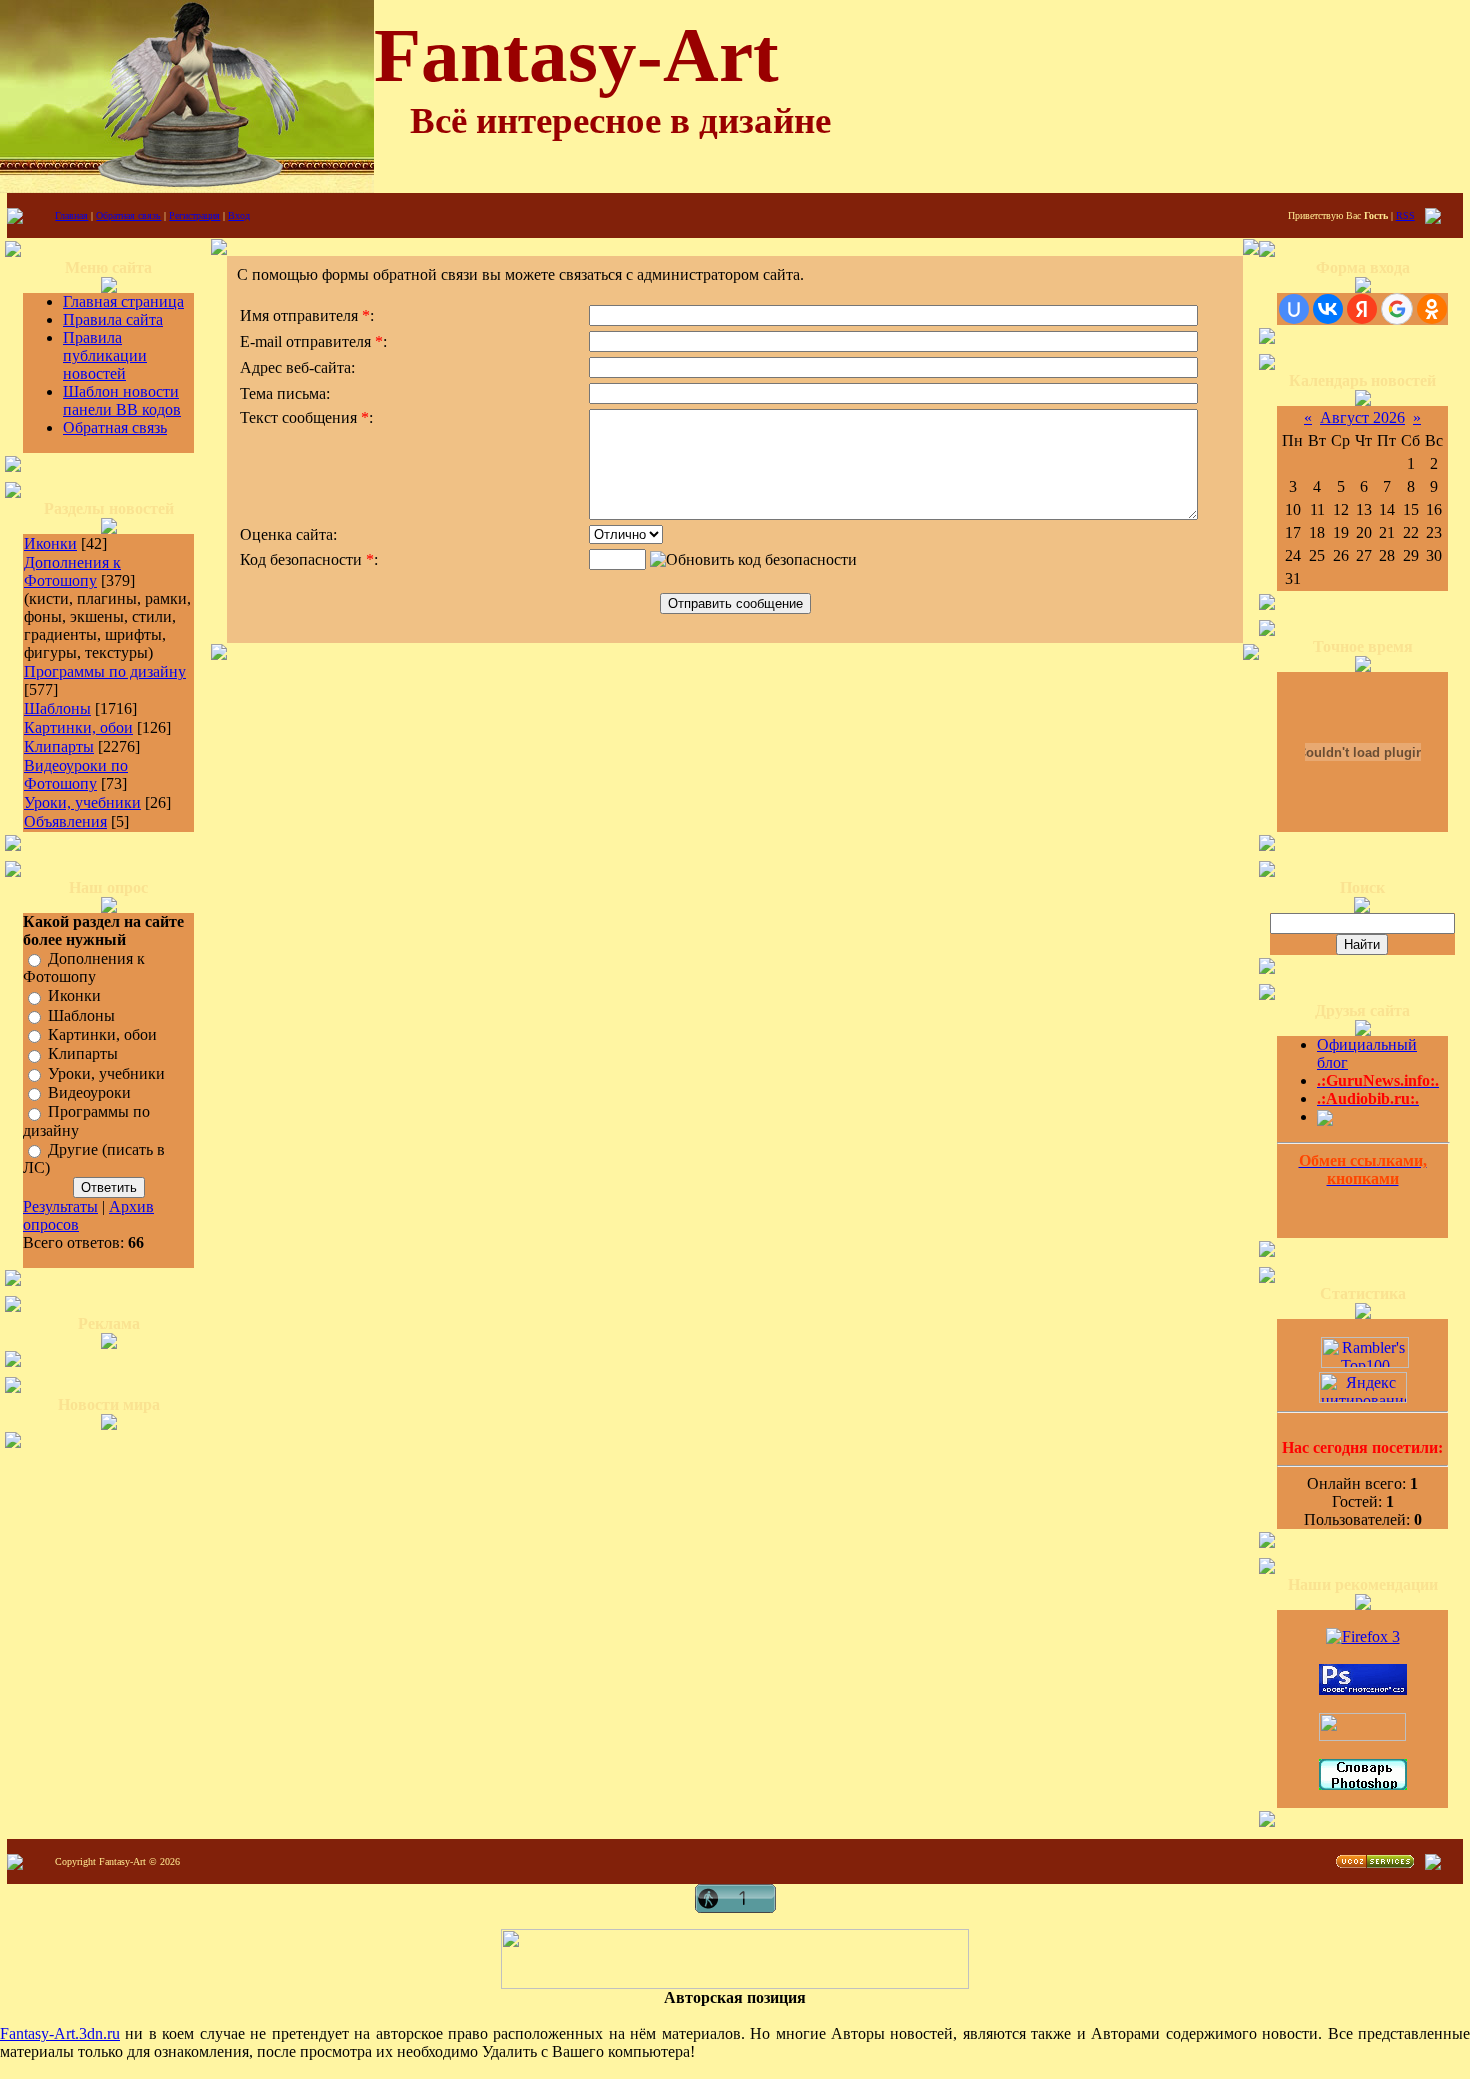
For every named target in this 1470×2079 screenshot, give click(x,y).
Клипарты (59, 746)
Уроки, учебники (82, 802)
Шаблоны (57, 708)
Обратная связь (128, 215)
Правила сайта (113, 319)
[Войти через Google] (1397, 309)
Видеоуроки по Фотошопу (76, 774)
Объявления (65, 821)
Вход (239, 215)
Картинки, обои (78, 727)
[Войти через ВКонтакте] (1328, 309)
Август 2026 (1362, 417)
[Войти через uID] (1294, 309)
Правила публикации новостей (105, 355)
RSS (1405, 215)
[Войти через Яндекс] (1362, 309)
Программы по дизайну (105, 671)
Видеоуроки (89, 1092)
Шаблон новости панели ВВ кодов (122, 400)
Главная (71, 215)
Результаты (60, 1206)
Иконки (50, 543)
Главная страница (123, 301)
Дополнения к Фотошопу (72, 571)
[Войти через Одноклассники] (1432, 309)
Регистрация (194, 215)
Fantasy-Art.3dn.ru (60, 2033)
